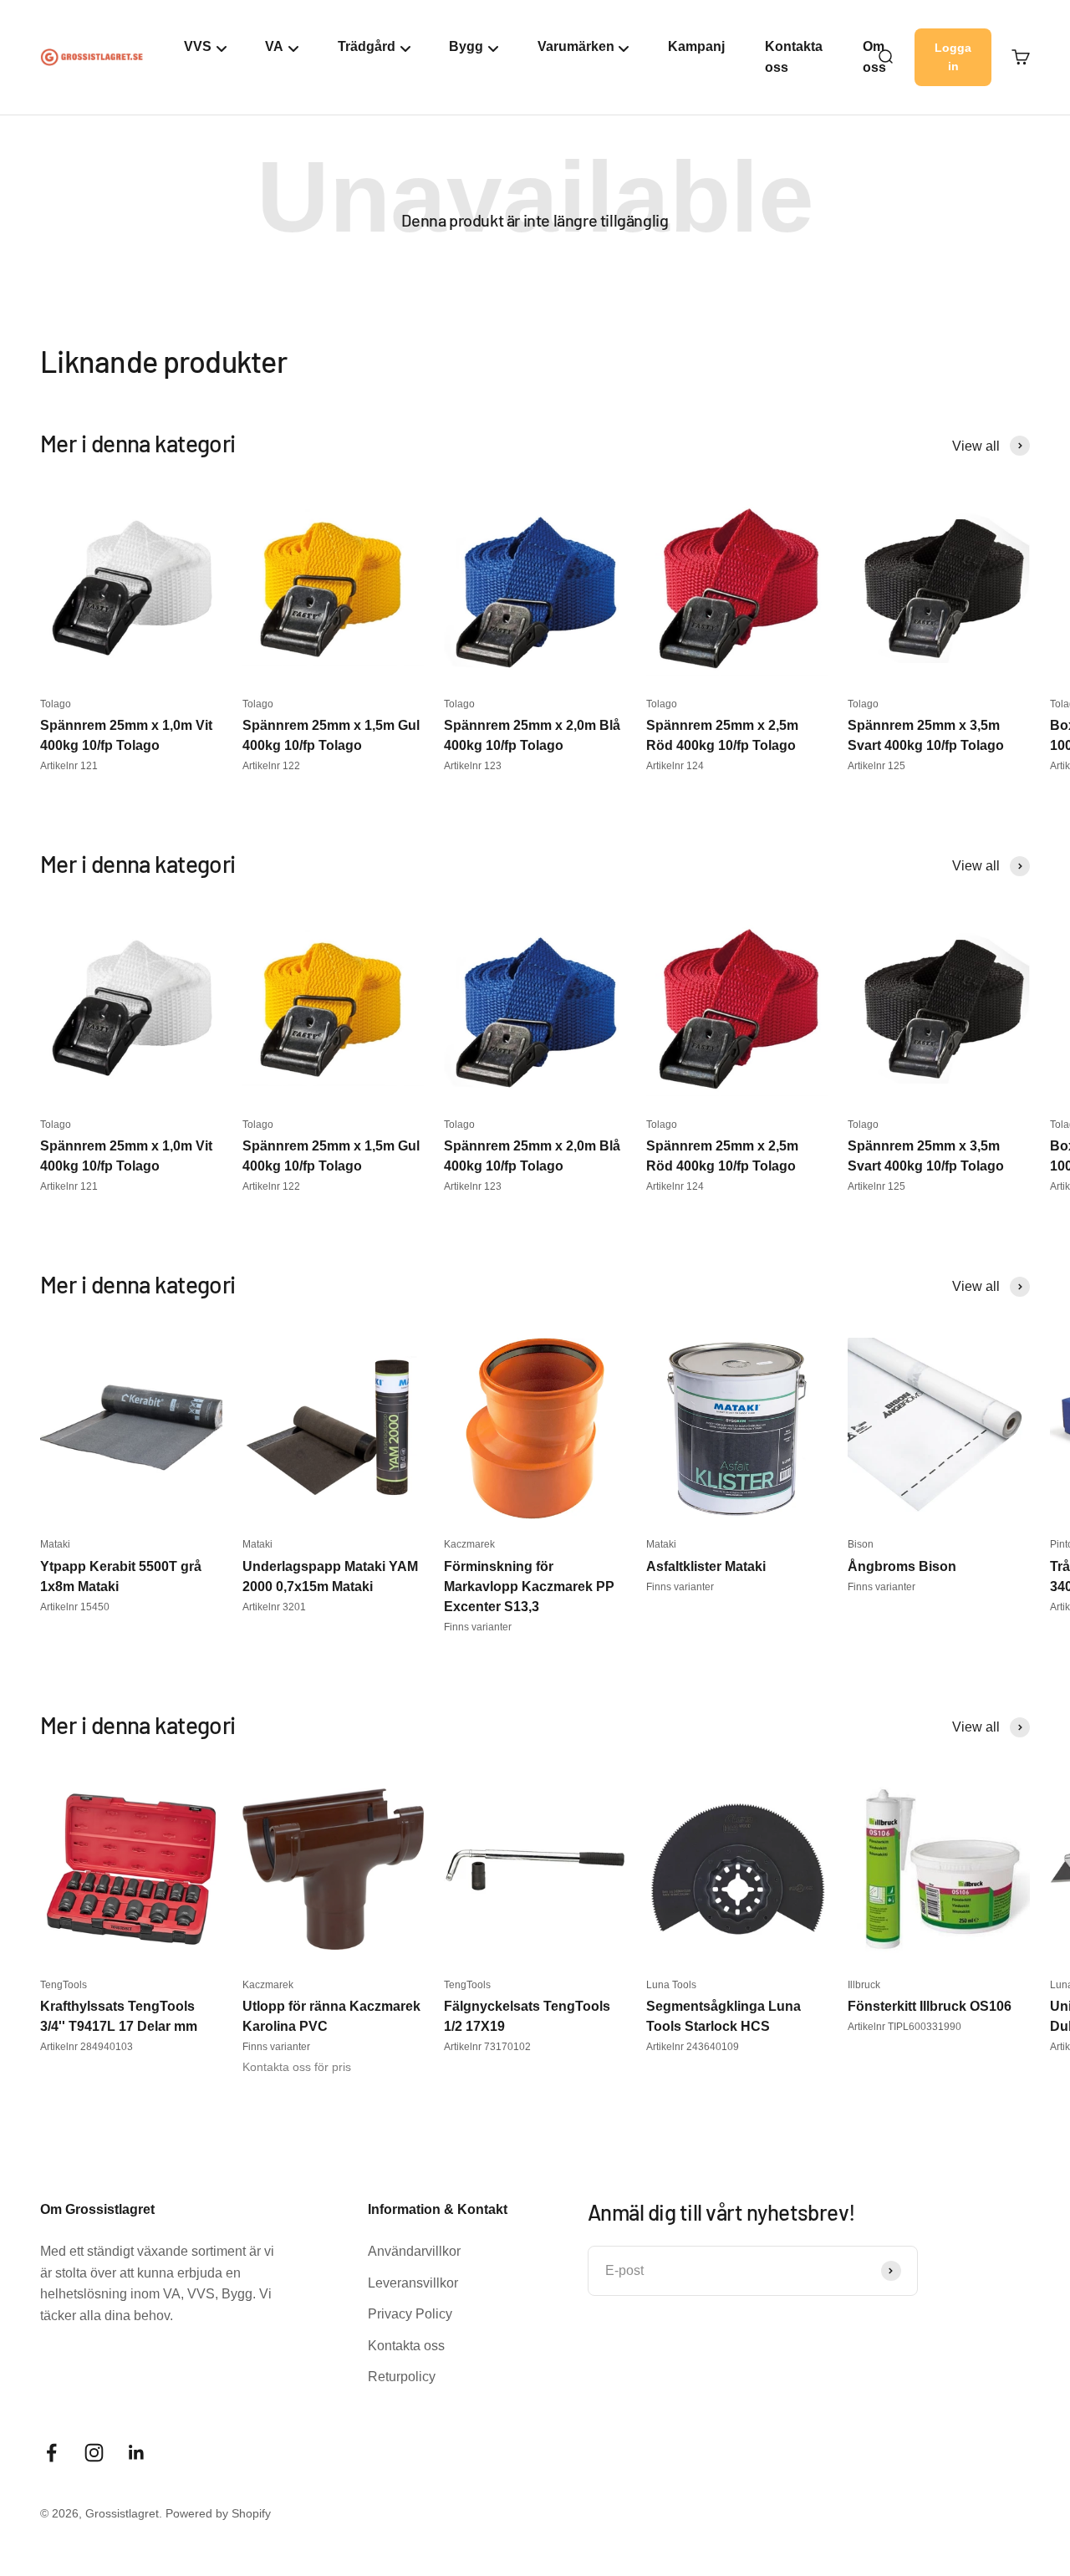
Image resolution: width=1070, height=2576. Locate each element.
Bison (861, 1544)
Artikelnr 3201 (274, 1607)
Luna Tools (671, 1985)
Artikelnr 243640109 (693, 2047)
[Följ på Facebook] (51, 2453)
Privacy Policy (410, 2314)
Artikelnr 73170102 (487, 2047)
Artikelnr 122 (271, 766)
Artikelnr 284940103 (87, 2047)
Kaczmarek (469, 1544)
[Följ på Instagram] (94, 2453)
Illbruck (864, 1985)
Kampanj (696, 46)
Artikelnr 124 (675, 766)
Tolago (56, 704)
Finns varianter (478, 1627)
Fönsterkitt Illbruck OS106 (930, 2006)
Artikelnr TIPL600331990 (904, 2027)
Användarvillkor (414, 2251)
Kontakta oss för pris (297, 2067)
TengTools (64, 1985)
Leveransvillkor (413, 2283)
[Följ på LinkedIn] (137, 2453)
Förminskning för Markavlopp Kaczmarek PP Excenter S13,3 (529, 1586)
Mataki (55, 1544)
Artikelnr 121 (69, 766)
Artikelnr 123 (473, 766)
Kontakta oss (794, 57)
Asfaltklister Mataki (706, 1566)
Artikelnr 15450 (75, 1607)
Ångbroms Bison (902, 1566)
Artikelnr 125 (876, 766)
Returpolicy (402, 2377)
